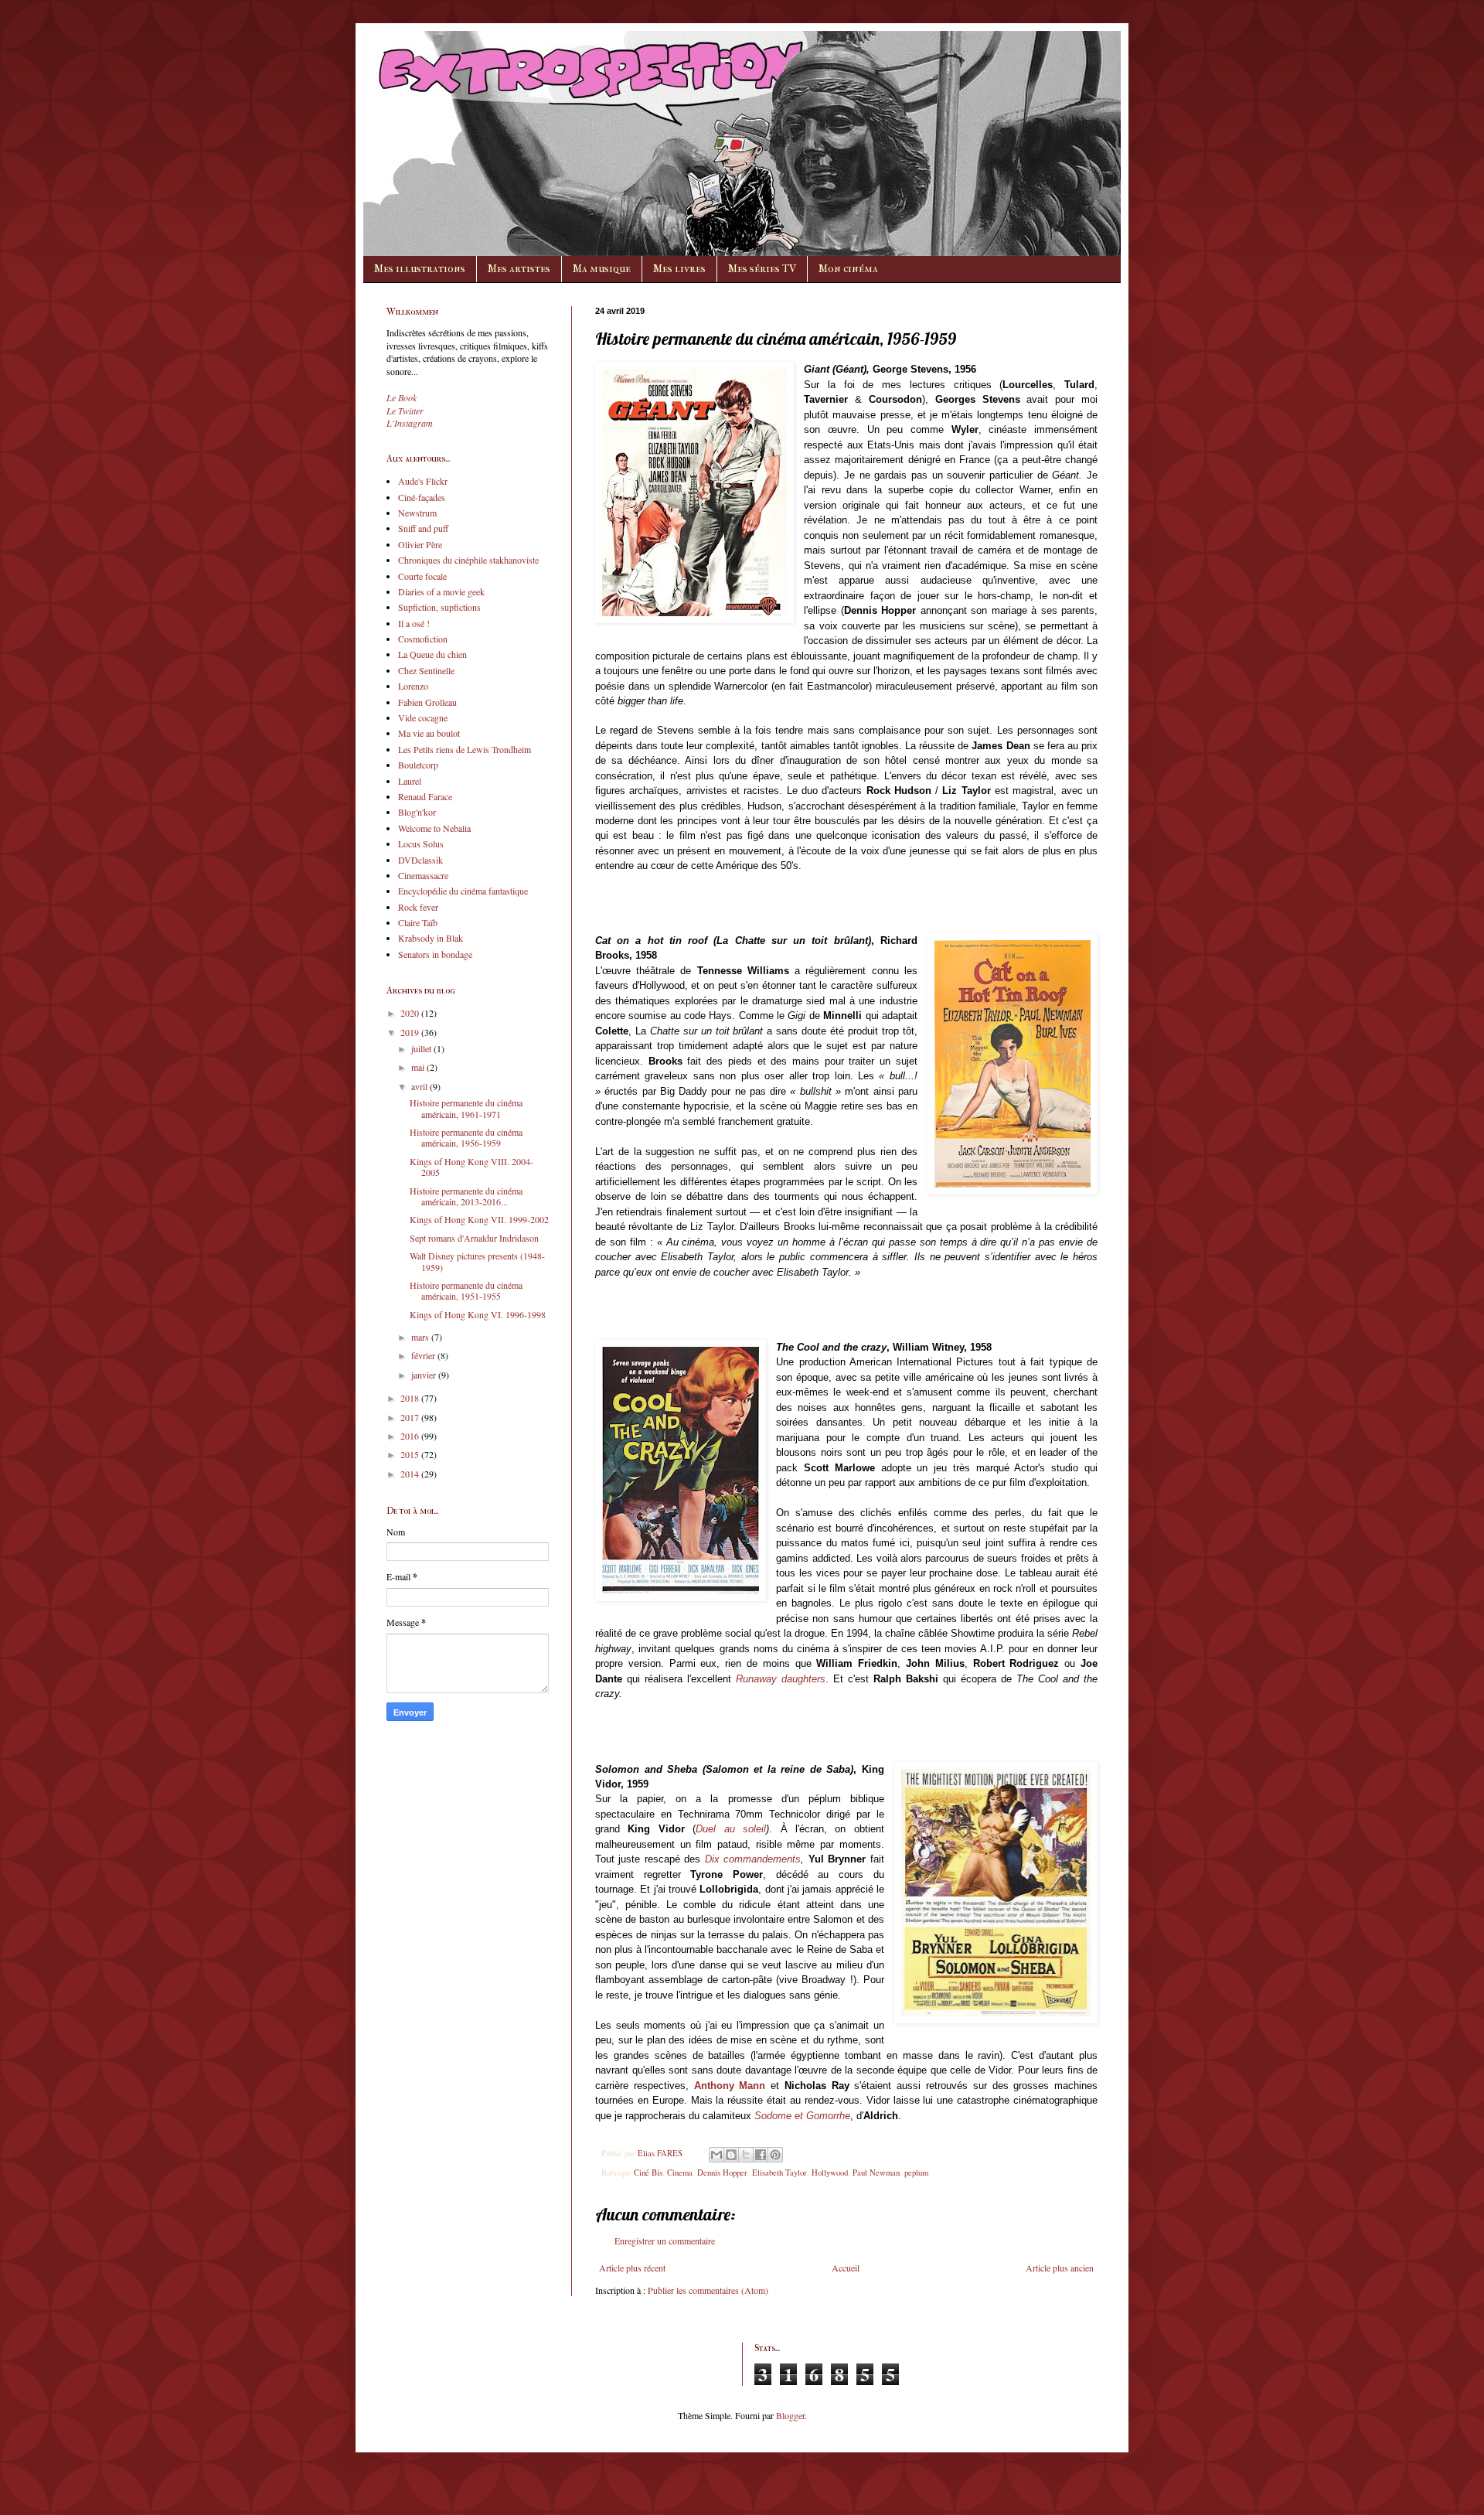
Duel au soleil (731, 1829)
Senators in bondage (435, 954)
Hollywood (830, 2173)
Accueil (846, 2268)
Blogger (790, 2415)
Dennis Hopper (722, 2173)
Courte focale (422, 576)
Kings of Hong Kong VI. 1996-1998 (478, 1314)
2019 (411, 1032)
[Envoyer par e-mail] (716, 2155)
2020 (411, 1013)
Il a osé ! (414, 623)
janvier (425, 1375)
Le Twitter (405, 411)
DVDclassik (420, 860)
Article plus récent (632, 2268)
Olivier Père (420, 544)
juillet (422, 1048)
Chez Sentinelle (426, 670)
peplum (916, 2173)
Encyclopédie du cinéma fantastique (463, 891)
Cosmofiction (423, 639)
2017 (411, 1417)
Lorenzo (413, 686)
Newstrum (417, 513)
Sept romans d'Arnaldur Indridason (474, 1238)
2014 (411, 1474)
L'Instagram (410, 423)
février (424, 1355)
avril (420, 1086)
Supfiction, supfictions (439, 607)
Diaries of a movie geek (441, 591)
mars (421, 1337)
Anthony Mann (730, 2086)
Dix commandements (753, 1859)
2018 (411, 1398)
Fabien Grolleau (427, 702)
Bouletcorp (418, 765)
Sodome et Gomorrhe (802, 2116)
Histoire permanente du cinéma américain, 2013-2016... (466, 1196)
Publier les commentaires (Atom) (708, 2290)
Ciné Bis (648, 2173)
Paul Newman (876, 2173)
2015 (411, 1454)
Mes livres (679, 269)
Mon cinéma (848, 269)
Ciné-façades (422, 497)
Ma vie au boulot (429, 733)
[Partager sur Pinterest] (775, 2155)
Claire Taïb (418, 922)
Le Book (402, 397)
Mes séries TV (762, 269)
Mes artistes (519, 269)
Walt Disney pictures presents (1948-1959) (477, 1261)
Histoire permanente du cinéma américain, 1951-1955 (466, 1290)
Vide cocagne (423, 717)
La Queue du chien (432, 654)
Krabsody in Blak (431, 938)
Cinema (680, 2173)
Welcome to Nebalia (434, 828)
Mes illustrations (420, 269)
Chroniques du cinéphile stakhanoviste (468, 560)
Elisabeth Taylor (779, 2173)
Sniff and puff (423, 528)
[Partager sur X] (746, 2155)
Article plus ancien (1060, 2268)
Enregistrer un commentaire (665, 2241)
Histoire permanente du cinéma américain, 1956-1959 (466, 1137)
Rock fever (418, 907)
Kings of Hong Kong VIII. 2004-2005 (471, 1167)
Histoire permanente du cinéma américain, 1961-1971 (466, 1108)
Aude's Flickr (423, 481)
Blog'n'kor (417, 812)
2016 (411, 1436)
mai (419, 1067)
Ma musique (602, 269)
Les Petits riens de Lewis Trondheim (465, 749)
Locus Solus (421, 843)
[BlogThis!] (731, 2155)
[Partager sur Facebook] (761, 2155)
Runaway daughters (781, 1679)
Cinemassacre (423, 875)
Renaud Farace (425, 796)
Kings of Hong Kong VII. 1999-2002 (479, 1219)
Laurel (410, 781)
